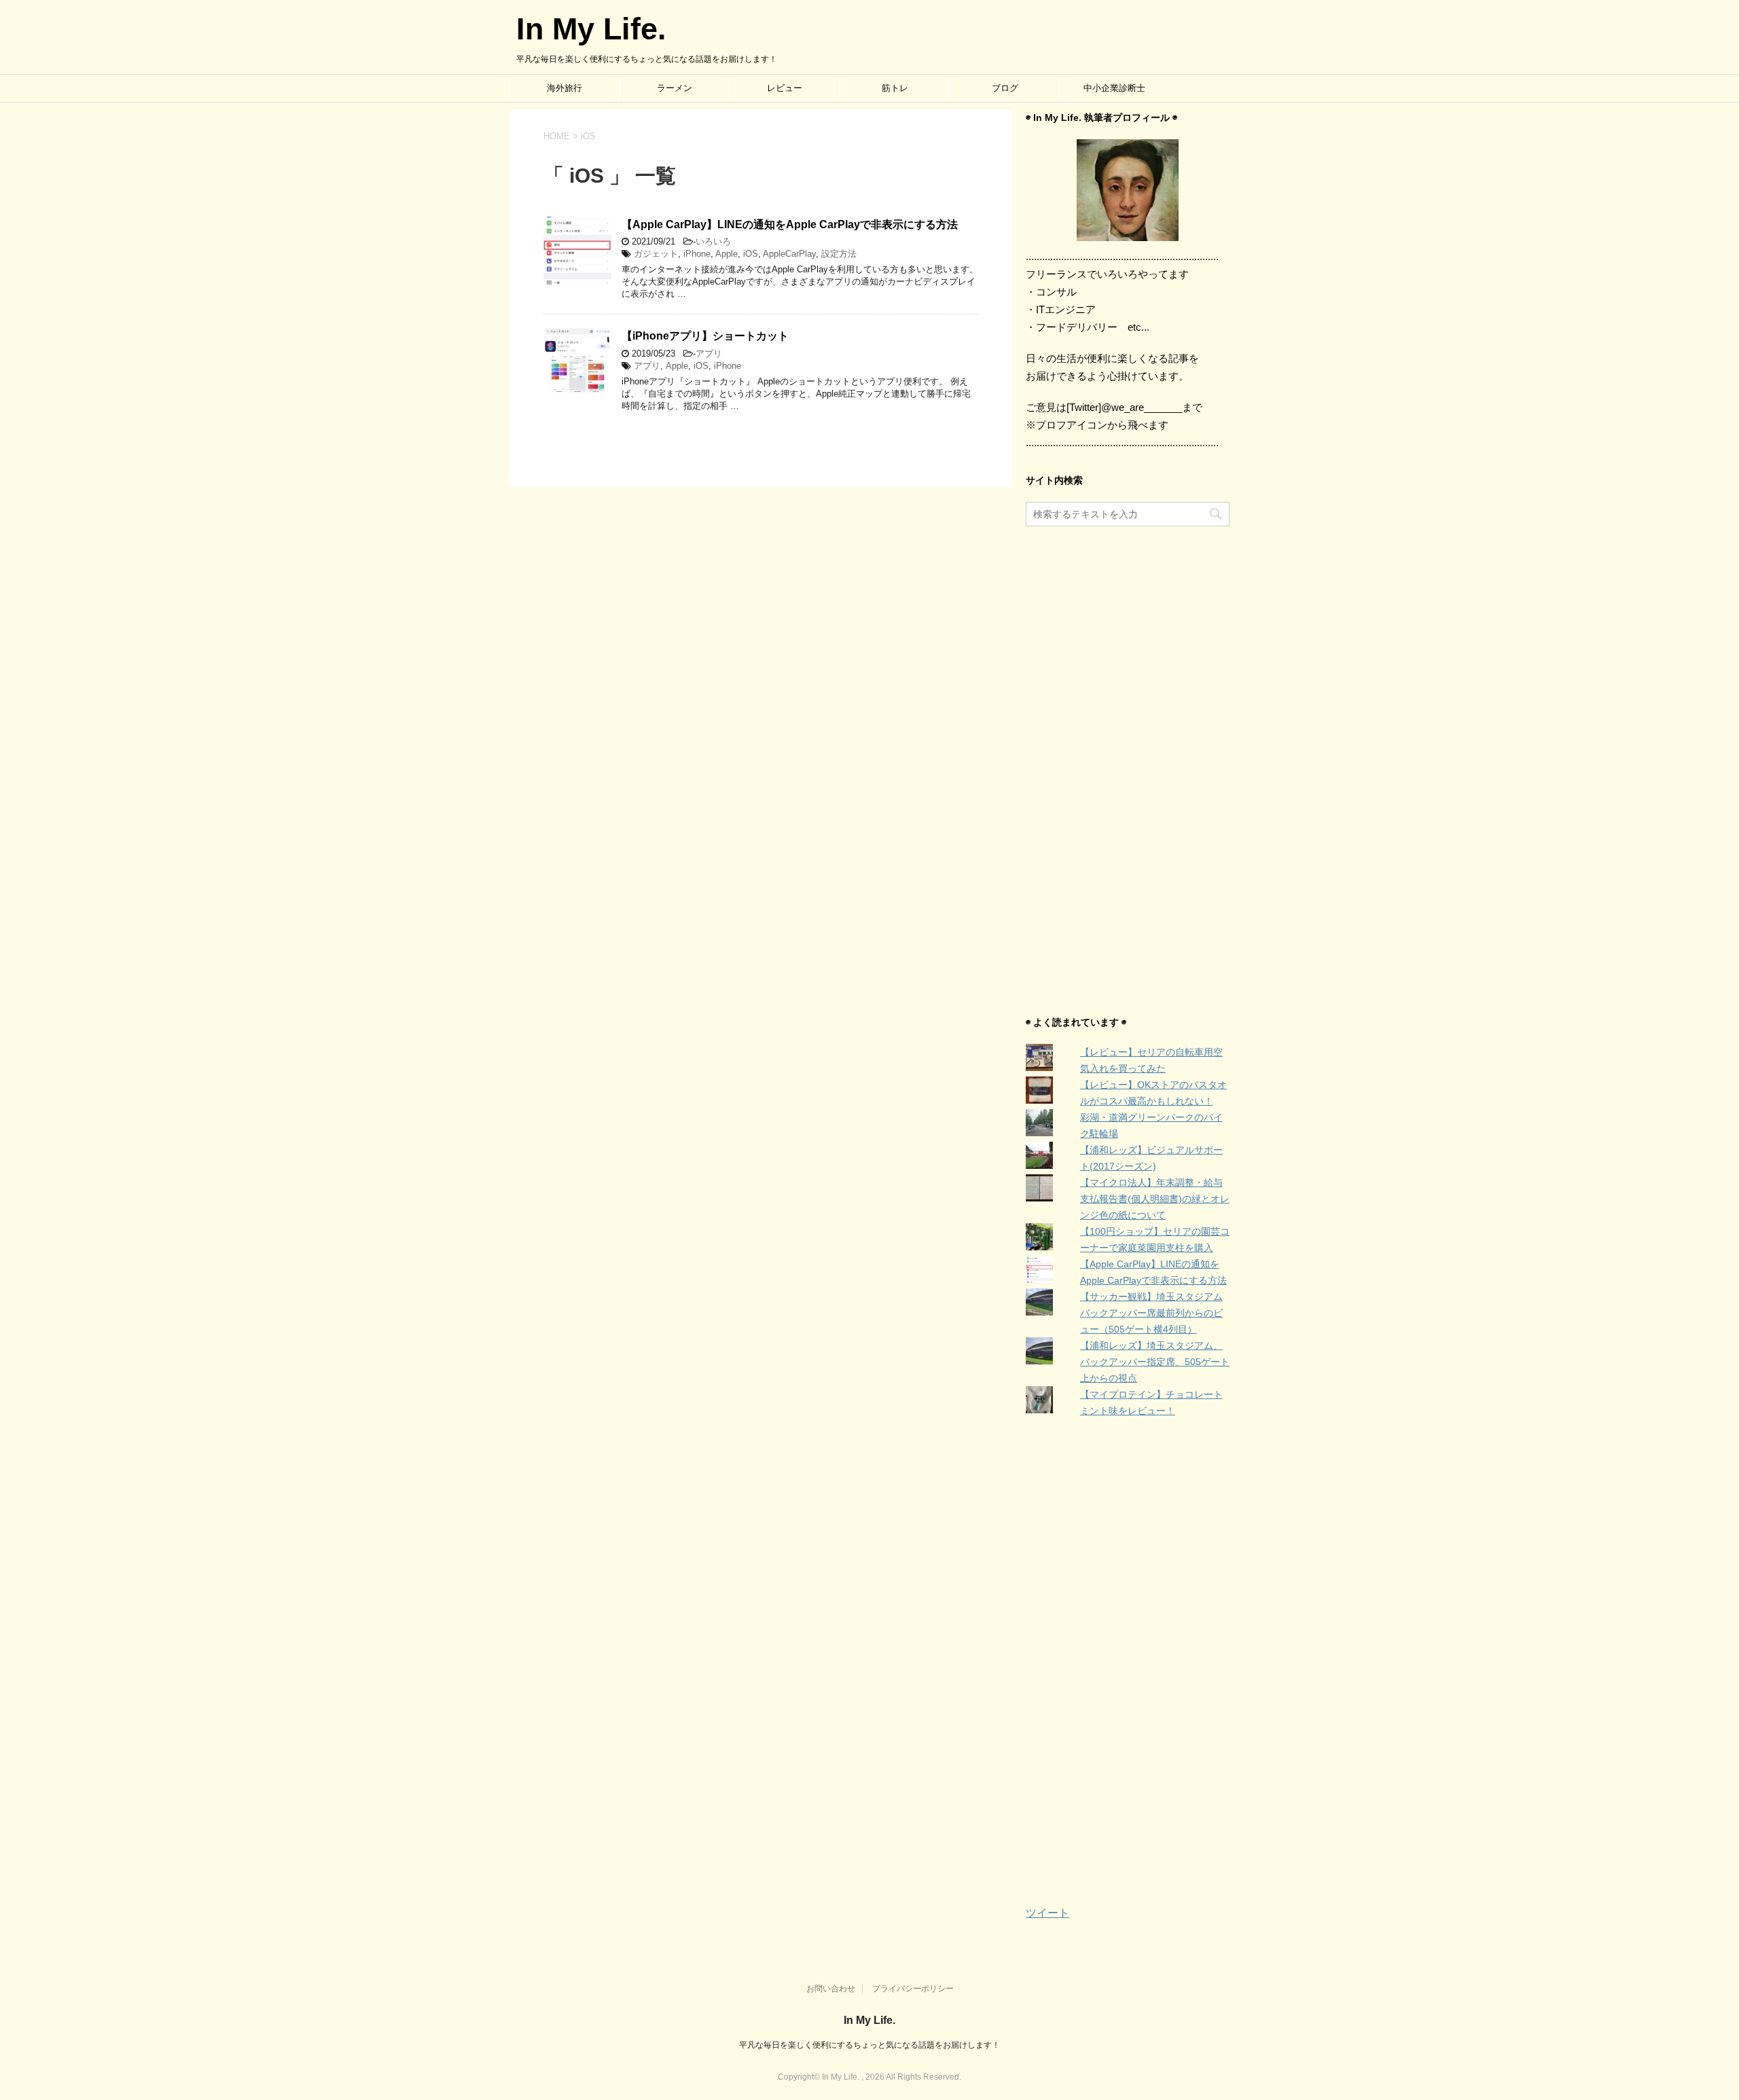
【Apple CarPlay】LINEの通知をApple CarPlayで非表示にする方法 (790, 224)
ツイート (1047, 1913)
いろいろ (713, 241)
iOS (751, 254)
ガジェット (656, 254)
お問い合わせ (831, 1989)
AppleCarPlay (789, 254)
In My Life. (591, 29)
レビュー (785, 88)
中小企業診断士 (1114, 88)
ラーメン (675, 88)
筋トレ (895, 88)
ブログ (1005, 88)
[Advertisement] (1128, 772)
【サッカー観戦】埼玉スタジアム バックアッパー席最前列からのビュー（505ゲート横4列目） (1151, 1313)
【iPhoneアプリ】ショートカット (705, 336)
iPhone (697, 254)
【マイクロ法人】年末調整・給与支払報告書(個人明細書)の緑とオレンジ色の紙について (1155, 1199)
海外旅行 (564, 88)
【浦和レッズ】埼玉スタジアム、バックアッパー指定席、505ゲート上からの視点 (1155, 1362)
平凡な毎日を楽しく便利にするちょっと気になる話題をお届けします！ (869, 2045)
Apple (727, 254)
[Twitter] (1128, 190)
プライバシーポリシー (913, 1989)
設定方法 (839, 254)
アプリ (709, 354)
